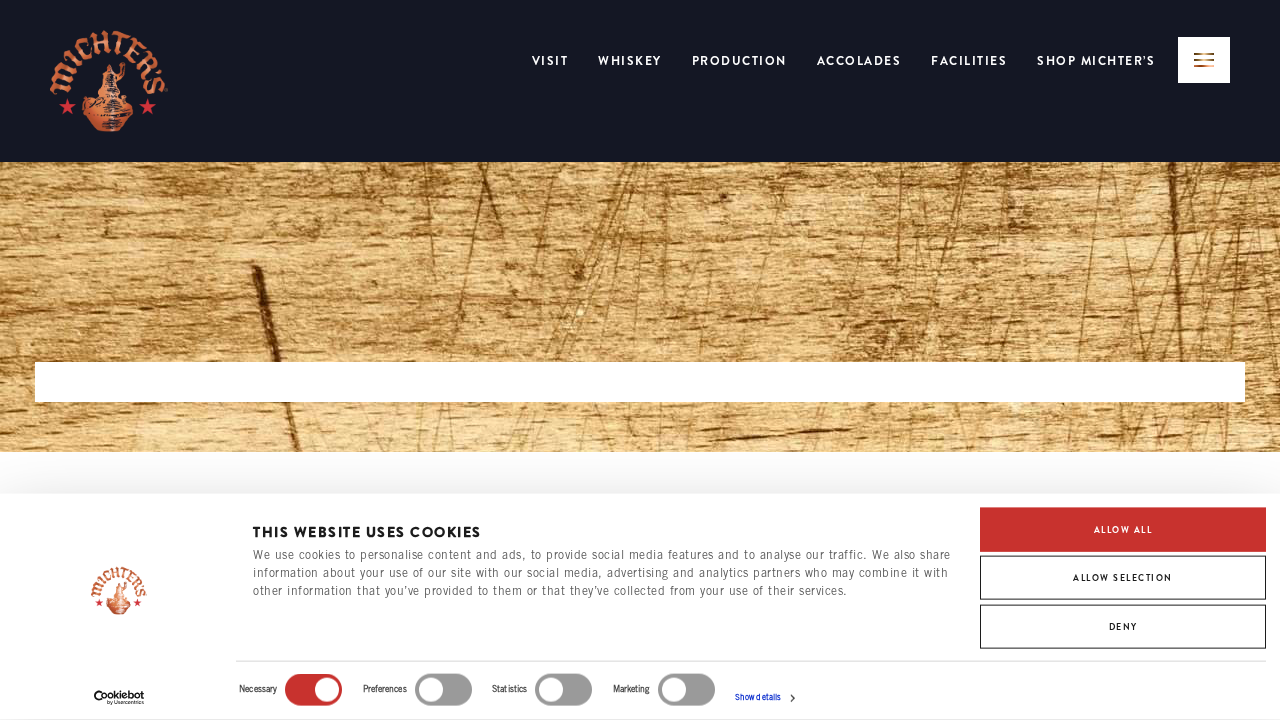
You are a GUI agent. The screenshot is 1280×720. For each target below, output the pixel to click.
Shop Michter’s (1096, 61)
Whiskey (630, 61)
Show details (758, 698)
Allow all (1123, 530)
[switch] (443, 690)
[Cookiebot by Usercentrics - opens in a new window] (119, 698)
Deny (1123, 626)
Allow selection (1123, 578)
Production (739, 61)
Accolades (859, 61)
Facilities (969, 61)
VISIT (550, 61)
